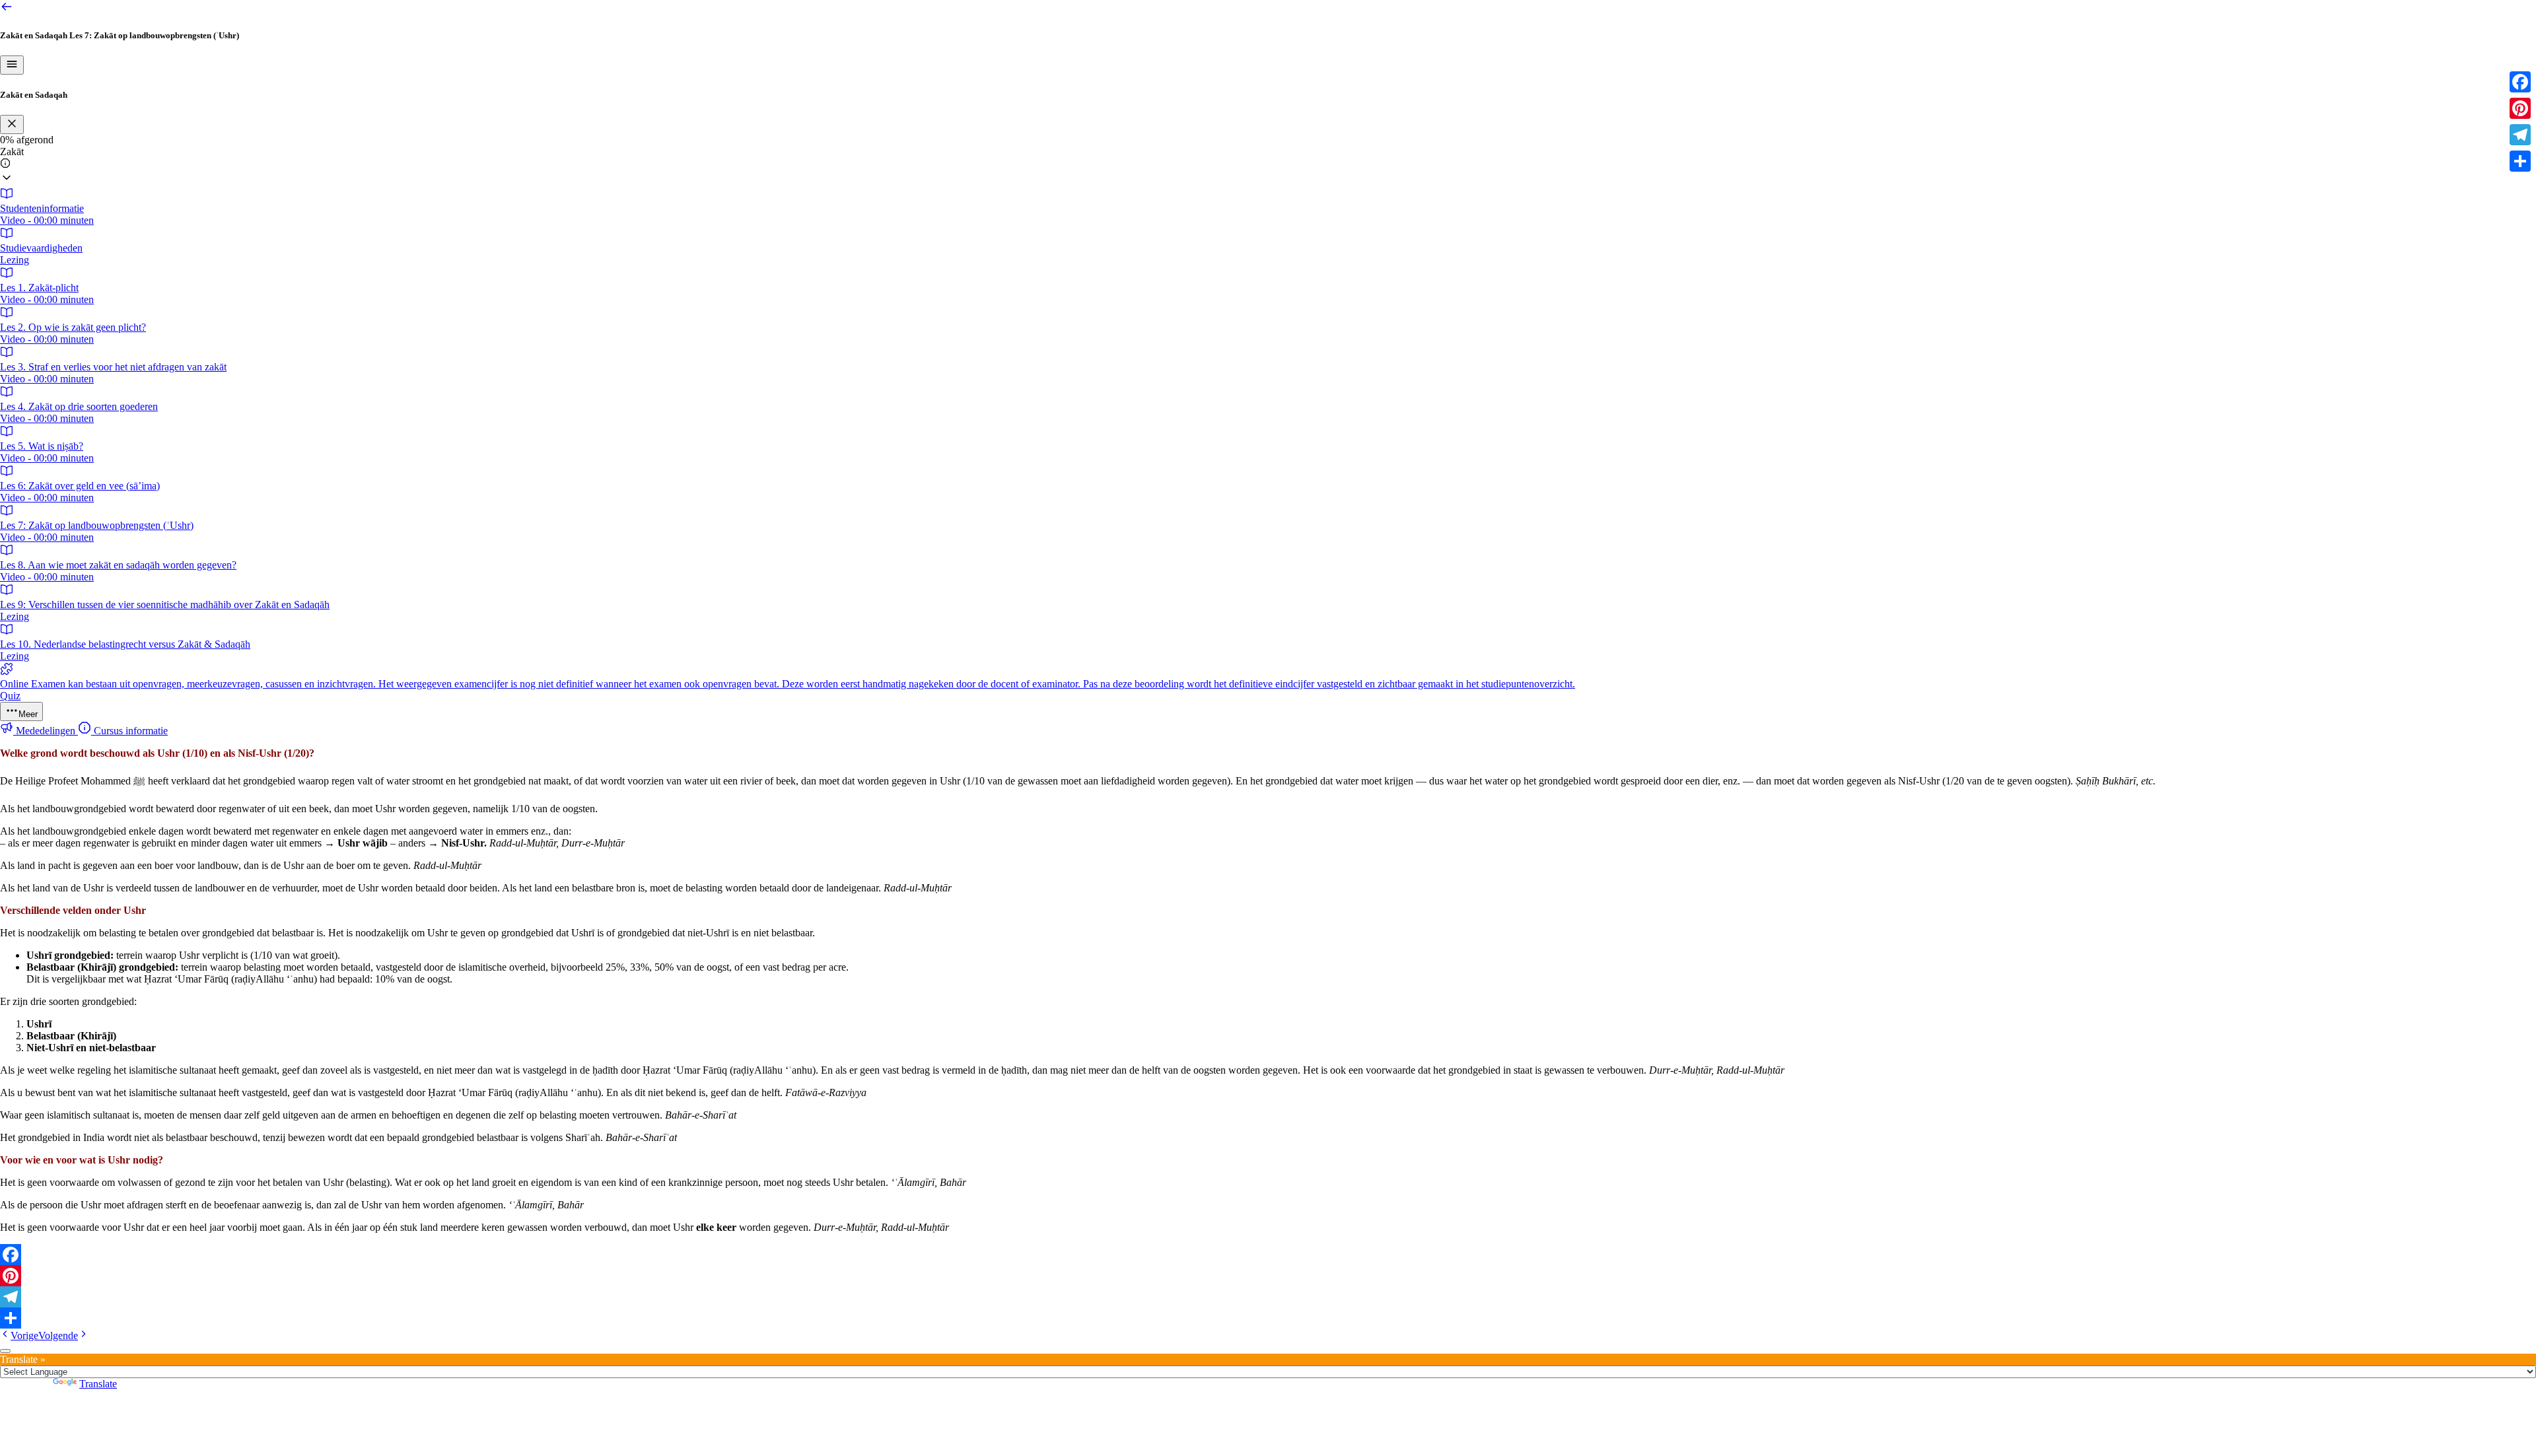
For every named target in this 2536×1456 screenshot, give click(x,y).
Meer (28, 714)
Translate (98, 1384)
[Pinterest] (1268, 1276)
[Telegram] (1268, 1297)
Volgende (58, 1335)
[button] (1268, 166)
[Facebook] (1268, 1255)
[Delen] (1268, 1318)
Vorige (24, 1335)
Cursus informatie (129, 731)
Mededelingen (46, 731)
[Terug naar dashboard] (7, 10)
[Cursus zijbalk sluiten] (12, 124)
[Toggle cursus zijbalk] (12, 65)
